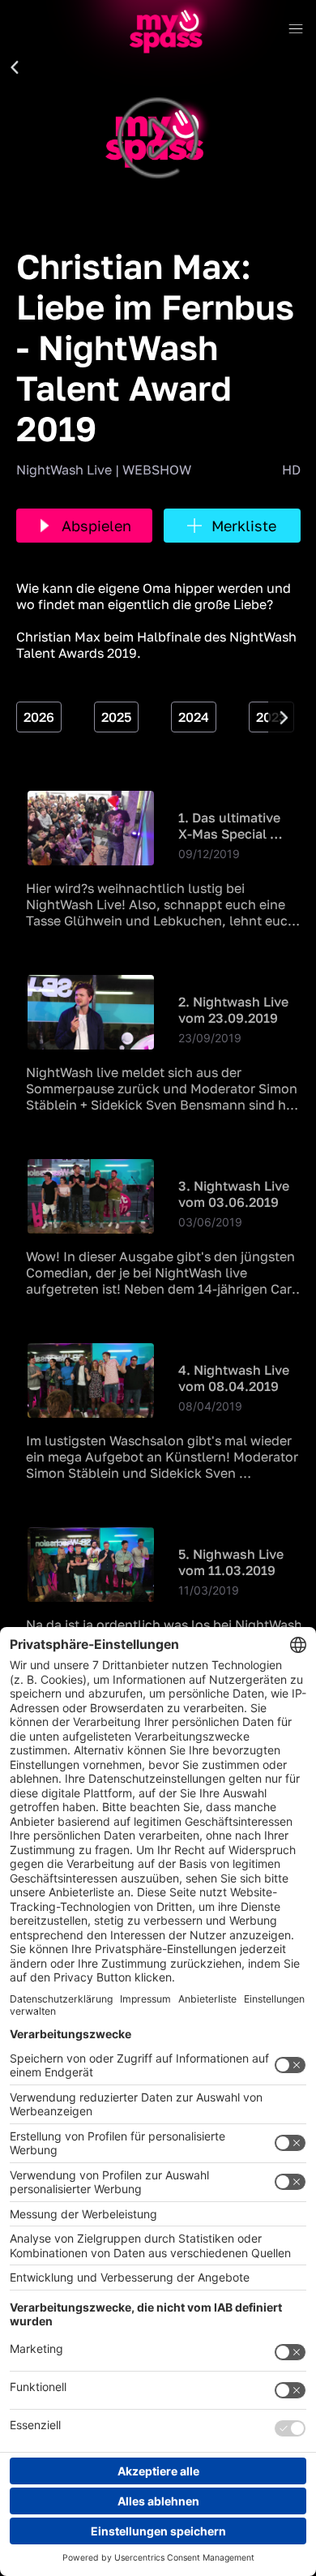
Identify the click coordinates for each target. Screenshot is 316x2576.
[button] (15, 68)
